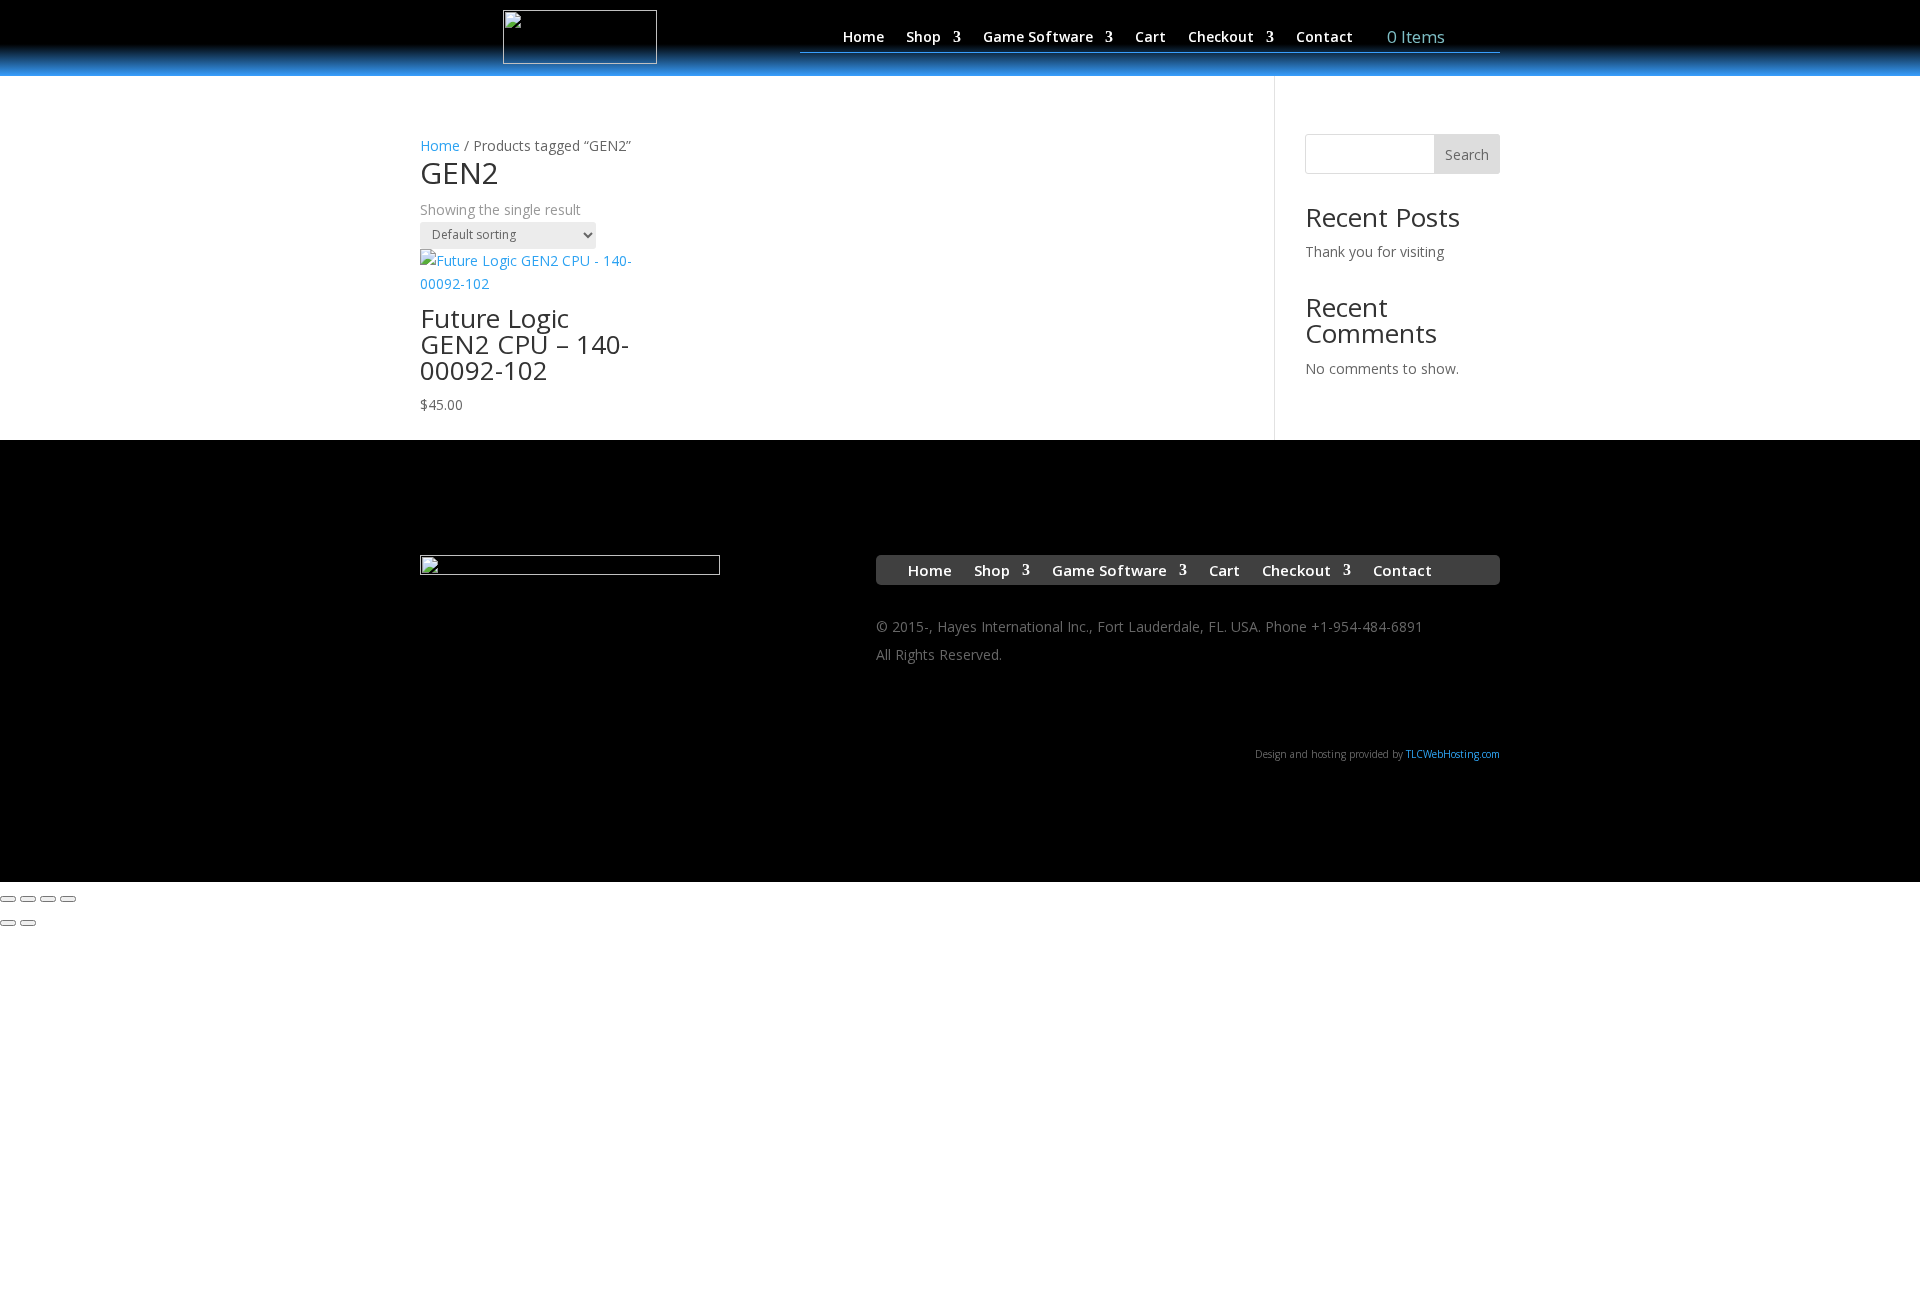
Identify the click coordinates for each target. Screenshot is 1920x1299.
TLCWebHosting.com (1453, 754)
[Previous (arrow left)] (8, 923)
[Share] (48, 899)
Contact (1324, 38)
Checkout (1221, 38)
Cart (1150, 38)
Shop (923, 38)
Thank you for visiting (1374, 251)
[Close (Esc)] (68, 899)
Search (1467, 154)
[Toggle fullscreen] (28, 899)
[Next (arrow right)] (28, 923)
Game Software (1038, 38)
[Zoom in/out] (8, 899)
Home (863, 38)
